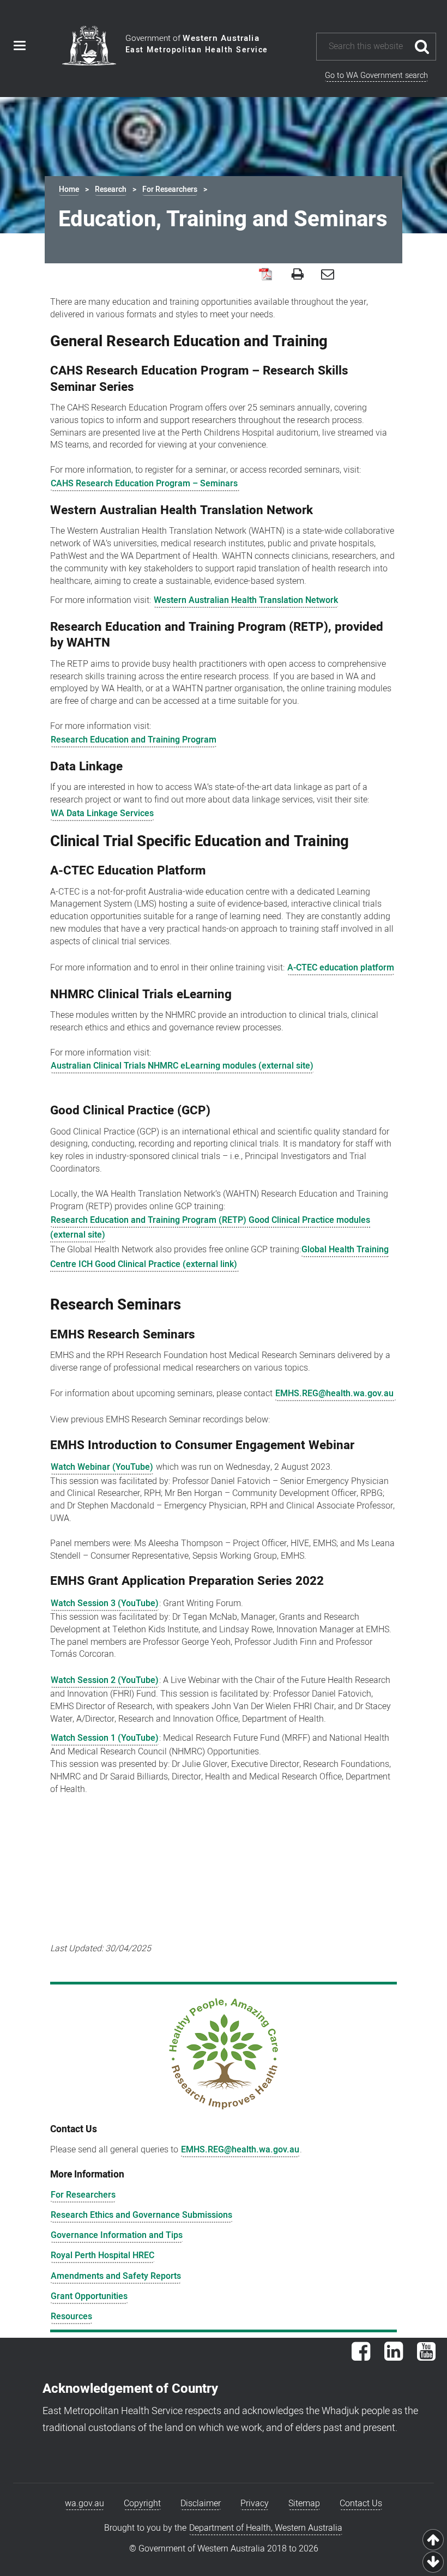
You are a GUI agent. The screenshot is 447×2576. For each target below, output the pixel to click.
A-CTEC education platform (341, 968)
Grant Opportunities (89, 2296)
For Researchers (170, 189)
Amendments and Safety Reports (116, 2276)
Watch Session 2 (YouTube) (105, 1680)
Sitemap (304, 2503)
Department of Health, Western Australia (266, 2528)
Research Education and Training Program (134, 740)
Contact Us (361, 2503)
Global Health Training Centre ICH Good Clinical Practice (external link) (219, 1257)
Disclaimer (201, 2503)
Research (111, 189)
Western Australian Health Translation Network (246, 600)
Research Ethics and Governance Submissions (141, 2215)
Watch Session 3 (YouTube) (105, 1603)
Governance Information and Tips (117, 2235)
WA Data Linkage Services (102, 813)
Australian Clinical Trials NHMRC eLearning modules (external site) (182, 1066)
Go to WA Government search (376, 76)
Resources (71, 2316)
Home (69, 189)
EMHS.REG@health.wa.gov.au (336, 1393)
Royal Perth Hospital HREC (102, 2255)
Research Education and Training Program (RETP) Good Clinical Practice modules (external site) (210, 1227)
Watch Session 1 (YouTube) (105, 1738)
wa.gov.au (84, 2503)
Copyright (142, 2503)
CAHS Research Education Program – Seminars (145, 484)
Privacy (255, 2503)
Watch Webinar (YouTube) (102, 1467)
